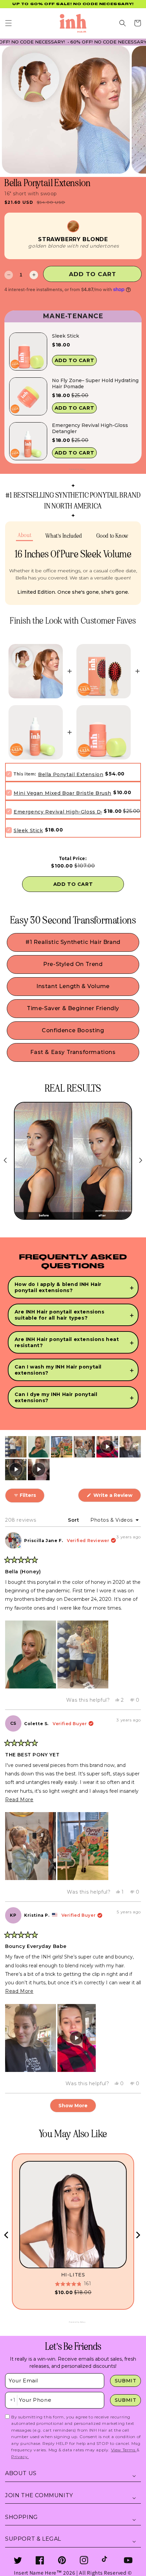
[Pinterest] (62, 2560)
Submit (126, 2381)
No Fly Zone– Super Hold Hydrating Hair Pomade (95, 383)
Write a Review (116, 1497)
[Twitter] (18, 2560)
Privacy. (20, 2457)
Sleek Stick (66, 336)
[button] (8, 23)
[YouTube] (128, 2560)
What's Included (64, 536)
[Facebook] (40, 2560)
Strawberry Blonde (73, 239)
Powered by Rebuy (73, 469)
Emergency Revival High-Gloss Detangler (90, 428)
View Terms (124, 2450)
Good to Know (112, 536)
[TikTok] (106, 2560)
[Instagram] (84, 2560)
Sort (74, 1520)
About (24, 535)
